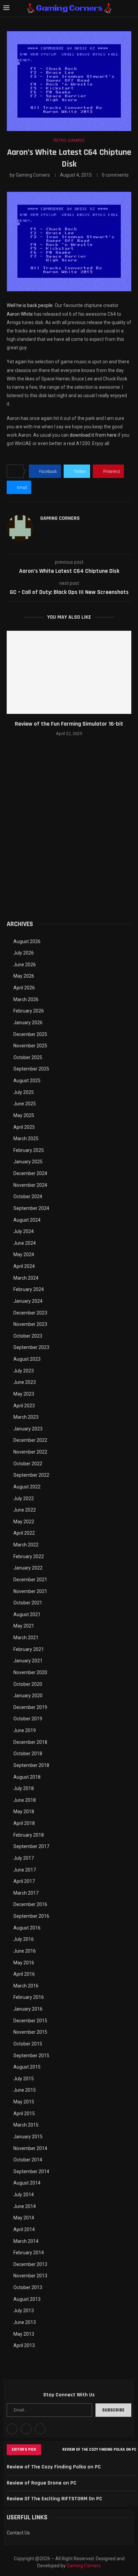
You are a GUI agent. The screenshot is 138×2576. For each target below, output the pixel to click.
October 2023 (28, 1336)
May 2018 (24, 1812)
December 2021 (30, 1580)
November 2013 (30, 2276)
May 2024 (24, 1254)
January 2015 (28, 2137)
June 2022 (25, 1510)
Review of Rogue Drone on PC (42, 2483)
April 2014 (24, 2229)
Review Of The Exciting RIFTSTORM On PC (54, 2499)
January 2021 (28, 1661)
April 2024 (24, 1266)
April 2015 (24, 2113)
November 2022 (30, 1452)
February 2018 (29, 1835)
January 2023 (28, 1429)
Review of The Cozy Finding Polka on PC (99, 2449)
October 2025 (28, 1057)
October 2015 (28, 2044)
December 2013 (30, 2264)
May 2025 (24, 1115)
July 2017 (24, 1858)
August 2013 (27, 2299)
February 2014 (29, 2253)
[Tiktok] (40, 2429)
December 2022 (30, 1440)
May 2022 (24, 1522)
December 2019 (30, 1707)
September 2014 (31, 2171)
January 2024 (28, 1301)
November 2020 (30, 1672)
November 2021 (30, 1591)
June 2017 (25, 1870)
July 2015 (24, 2079)
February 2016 (29, 1997)
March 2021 (26, 1638)
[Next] (56, 2450)
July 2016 (24, 1939)
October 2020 (28, 1684)
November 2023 (30, 1324)
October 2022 (28, 1464)
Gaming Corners (33, 175)
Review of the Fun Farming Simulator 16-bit (69, 724)
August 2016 (27, 1928)
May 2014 (24, 2218)
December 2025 (30, 1034)
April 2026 (24, 988)
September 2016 (31, 1916)
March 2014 (26, 2241)
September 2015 (31, 2056)
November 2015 (30, 2032)
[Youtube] (26, 2429)
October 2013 (28, 2287)
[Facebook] (12, 2429)
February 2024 (29, 1289)
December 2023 (30, 1313)
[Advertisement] (69, 837)
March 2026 (26, 999)
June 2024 (25, 1243)
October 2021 (28, 1603)
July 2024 (24, 1231)
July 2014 (24, 2195)
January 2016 (28, 2009)
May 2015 (24, 2102)
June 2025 (25, 1104)
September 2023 (31, 1347)
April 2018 (24, 1823)
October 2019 (28, 1719)
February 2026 (29, 1011)
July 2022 (24, 1498)
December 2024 (30, 1173)
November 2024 (30, 1185)
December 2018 (30, 1742)
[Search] (131, 8)
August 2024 (27, 1220)
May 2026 (24, 976)
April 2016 (24, 1974)
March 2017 (26, 1893)
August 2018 (27, 1777)
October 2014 (28, 2160)
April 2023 (24, 1406)
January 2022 (28, 1568)
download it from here (93, 435)
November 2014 (30, 2148)
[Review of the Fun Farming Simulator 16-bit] (69, 672)
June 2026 (25, 965)
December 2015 (30, 2021)
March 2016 (26, 1986)
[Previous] (48, 2450)
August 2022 (27, 1487)
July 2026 (24, 953)
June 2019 (25, 1730)
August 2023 (27, 1359)
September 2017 (31, 1846)
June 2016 (25, 1951)
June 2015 (25, 2090)
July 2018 (24, 1788)
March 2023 (26, 1417)
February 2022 (29, 1556)
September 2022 (31, 1475)
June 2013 (25, 2322)
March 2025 (26, 1139)
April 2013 (24, 2345)
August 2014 (27, 2183)
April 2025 (24, 1127)
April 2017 (24, 1881)
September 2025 (31, 1069)
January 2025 (28, 1162)
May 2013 (24, 2334)
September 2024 (31, 1208)
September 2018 (31, 1765)
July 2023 (24, 1371)
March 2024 (26, 1278)
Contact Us (18, 2533)
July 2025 (24, 1092)
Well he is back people (30, 305)
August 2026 (27, 941)
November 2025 (30, 1046)
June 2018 (25, 1800)
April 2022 (24, 1533)
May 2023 (24, 1394)
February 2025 (29, 1150)
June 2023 (25, 1382)
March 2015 (26, 2125)
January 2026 (28, 1023)
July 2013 (24, 2311)
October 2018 (28, 1754)
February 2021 (29, 1649)
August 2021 (27, 1614)
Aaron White (20, 314)
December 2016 (30, 1904)
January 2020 (28, 1696)
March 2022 (26, 1545)
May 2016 (24, 1963)
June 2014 (25, 2206)
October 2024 (28, 1197)
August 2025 (27, 1081)
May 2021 (24, 1626)
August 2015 (27, 2067)
